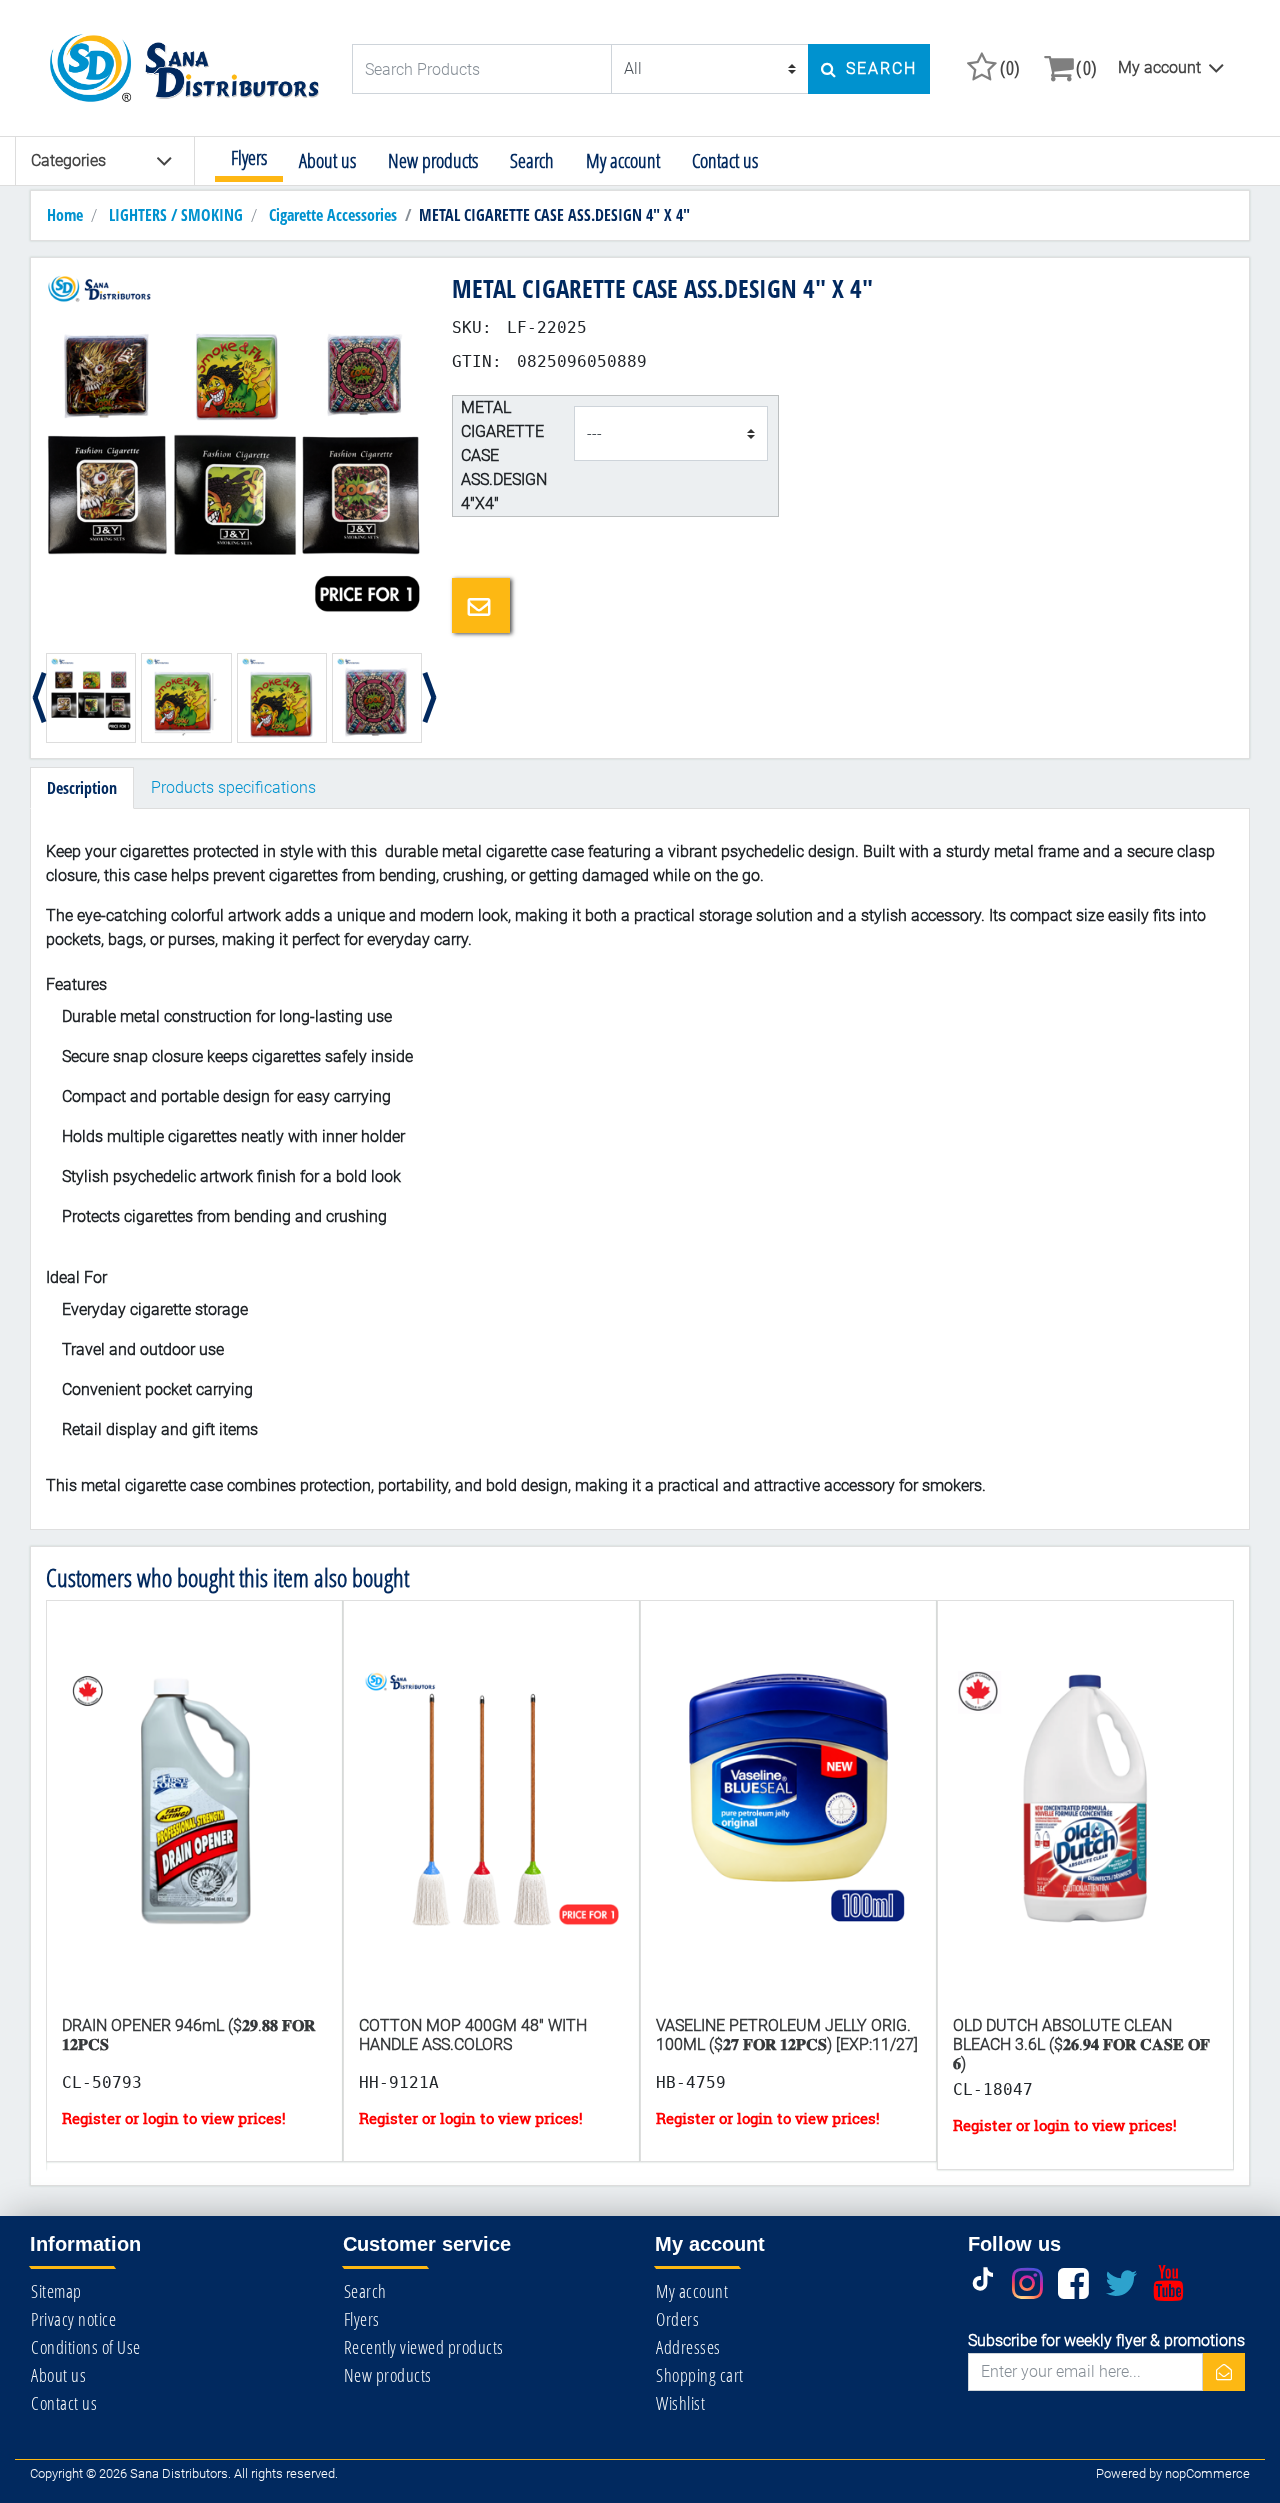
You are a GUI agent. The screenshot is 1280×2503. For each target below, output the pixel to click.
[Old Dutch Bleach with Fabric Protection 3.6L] (1085, 1826)
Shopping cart (700, 2375)
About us (327, 160)
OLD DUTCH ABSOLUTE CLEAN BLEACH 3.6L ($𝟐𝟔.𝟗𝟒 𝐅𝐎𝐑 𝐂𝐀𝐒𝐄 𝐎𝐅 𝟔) (1081, 2044)
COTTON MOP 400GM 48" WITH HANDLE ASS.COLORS (473, 2035)
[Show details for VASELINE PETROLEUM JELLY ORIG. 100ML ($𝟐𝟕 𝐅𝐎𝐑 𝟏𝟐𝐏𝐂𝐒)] (788, 1826)
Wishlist (680, 2403)
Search (532, 160)
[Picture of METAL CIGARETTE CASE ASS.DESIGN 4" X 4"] (234, 459)
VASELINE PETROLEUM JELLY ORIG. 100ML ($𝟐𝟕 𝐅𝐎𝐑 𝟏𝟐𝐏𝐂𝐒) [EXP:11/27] (787, 2035)
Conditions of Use (86, 2347)
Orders (677, 2319)
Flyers (249, 157)
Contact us (725, 160)
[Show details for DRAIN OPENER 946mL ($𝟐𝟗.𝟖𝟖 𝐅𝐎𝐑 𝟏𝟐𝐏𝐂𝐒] (194, 1826)
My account (1159, 67)
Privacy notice (73, 2319)
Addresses (688, 2347)
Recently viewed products (424, 2347)
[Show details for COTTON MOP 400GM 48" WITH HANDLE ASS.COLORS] (491, 1826)
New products (433, 160)
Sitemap (56, 2291)
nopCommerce (1207, 2473)
